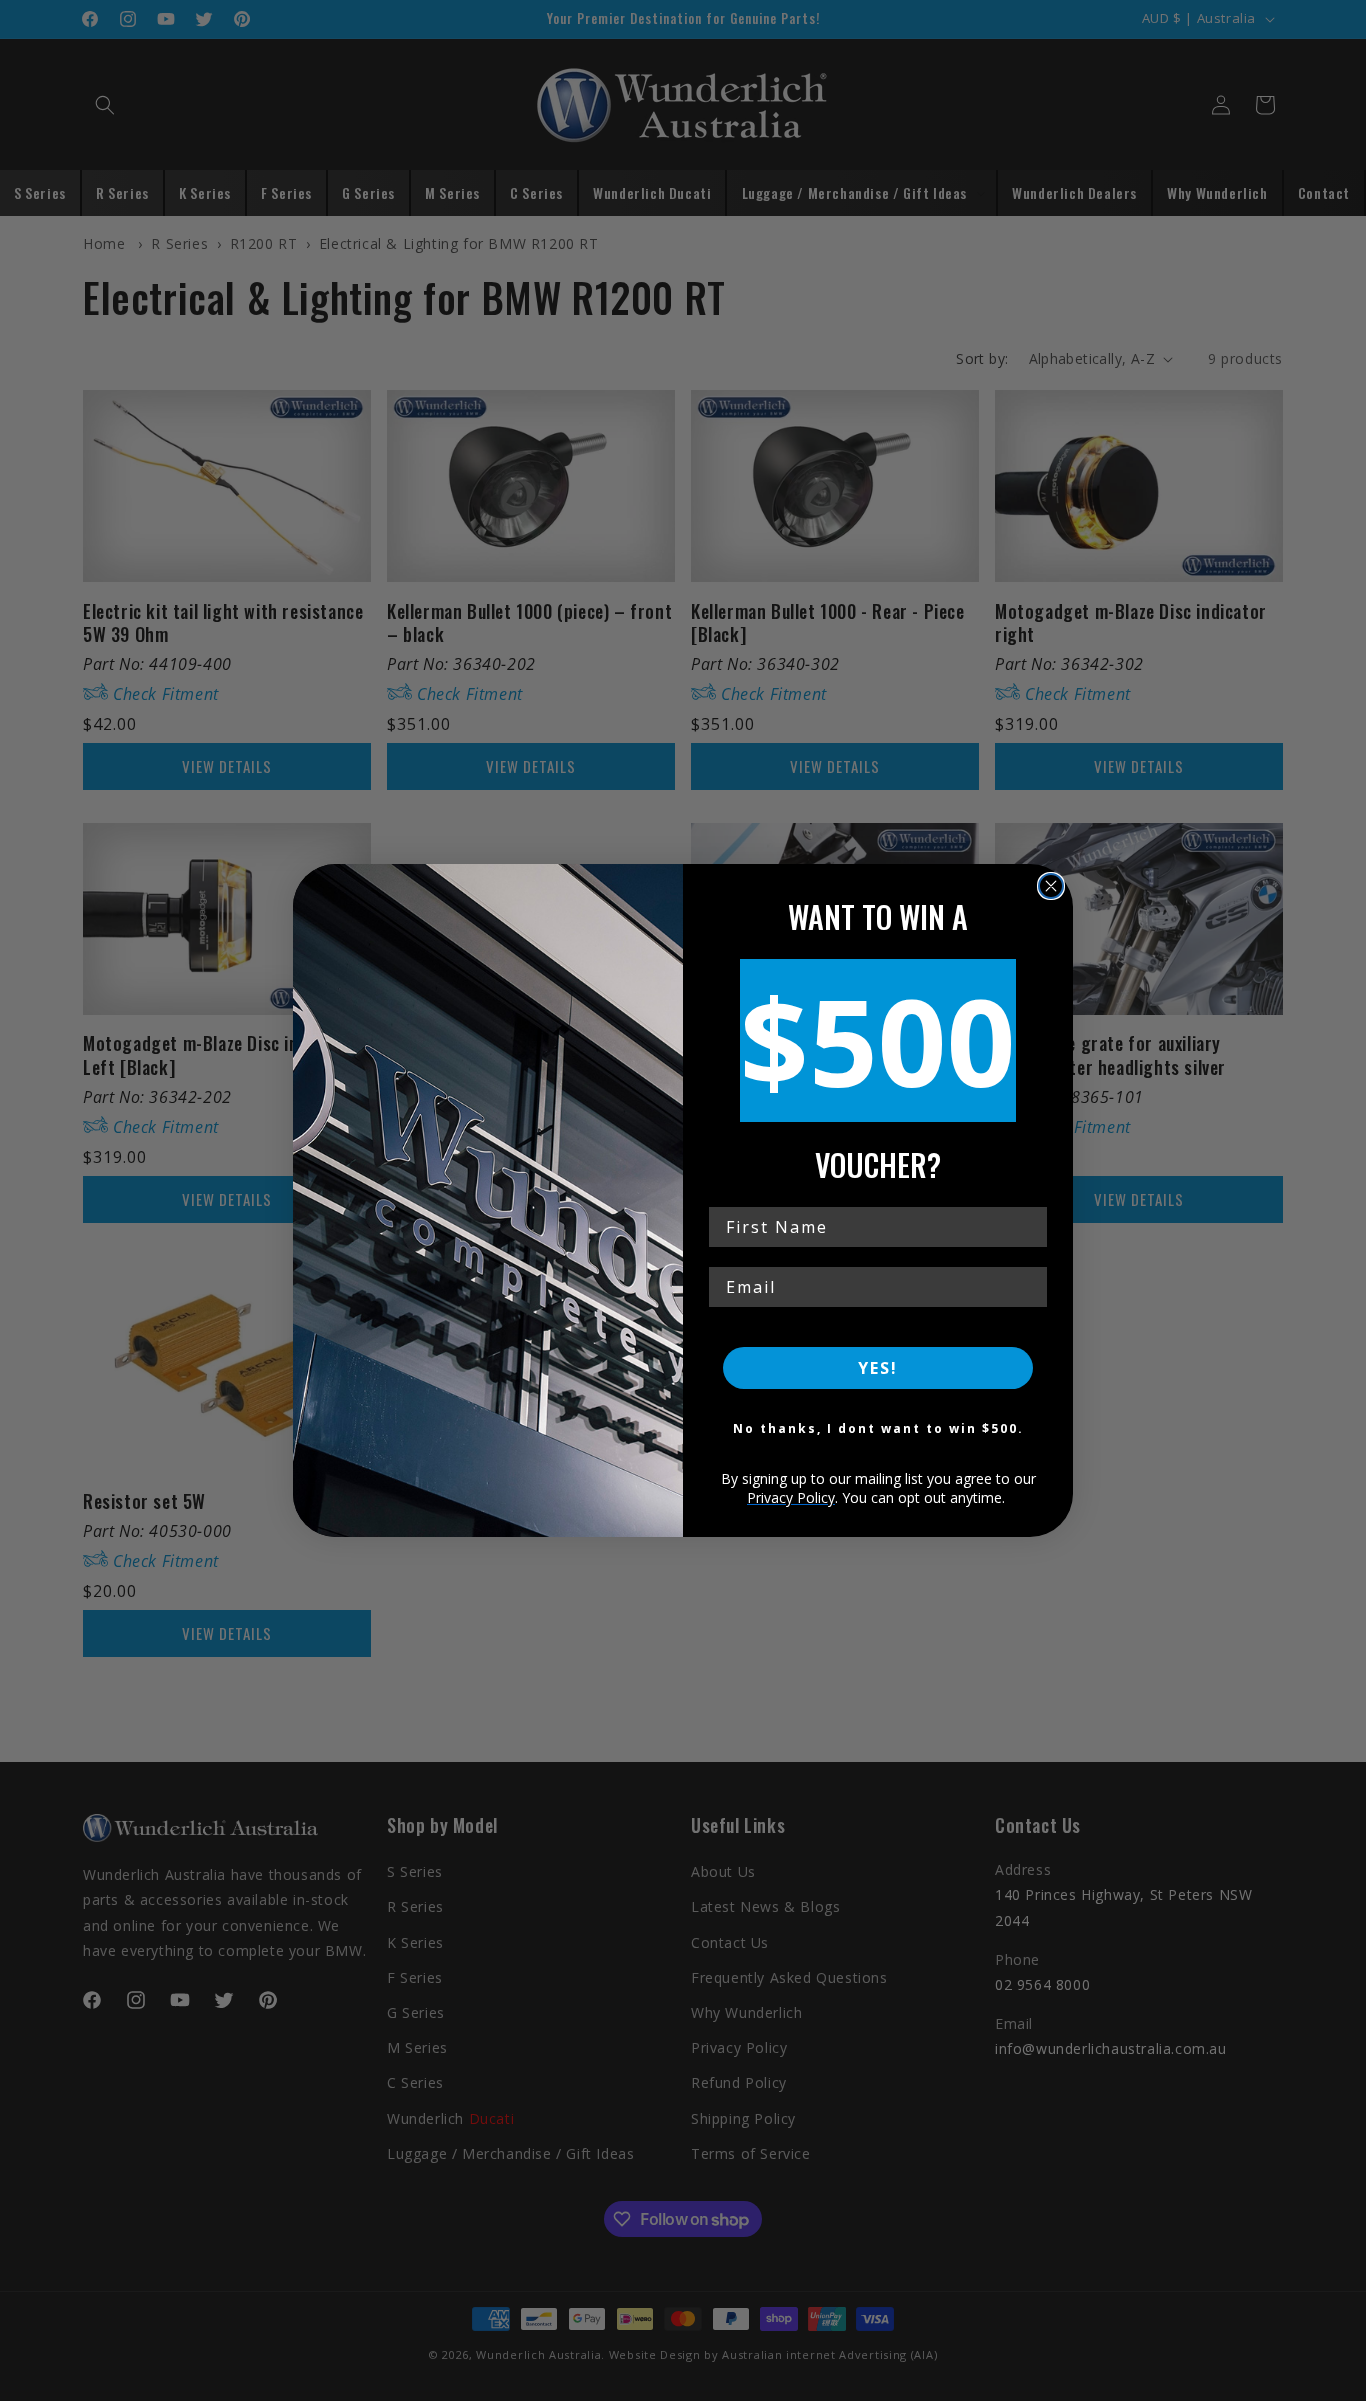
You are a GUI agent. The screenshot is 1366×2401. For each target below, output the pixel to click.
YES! (878, 1368)
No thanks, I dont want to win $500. (878, 1428)
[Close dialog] (1051, 886)
